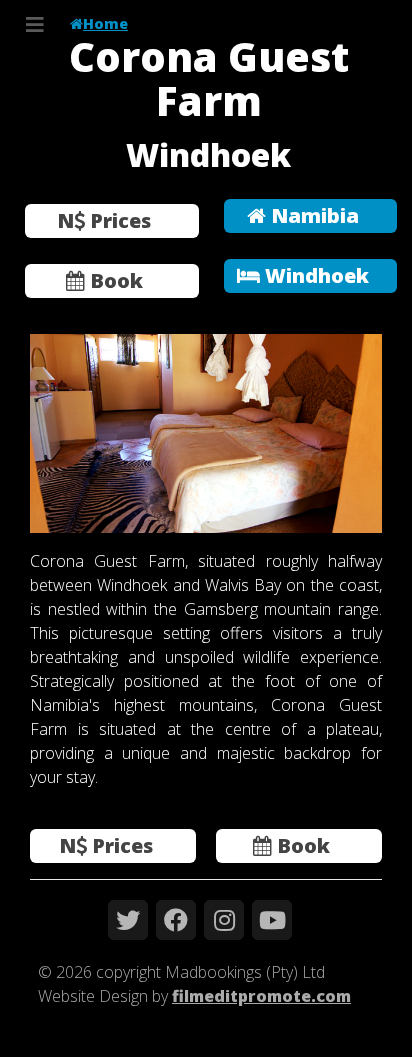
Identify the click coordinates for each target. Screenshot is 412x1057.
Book (114, 280)
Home (105, 23)
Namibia (312, 215)
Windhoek (314, 275)
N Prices (104, 220)
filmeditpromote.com (261, 996)
